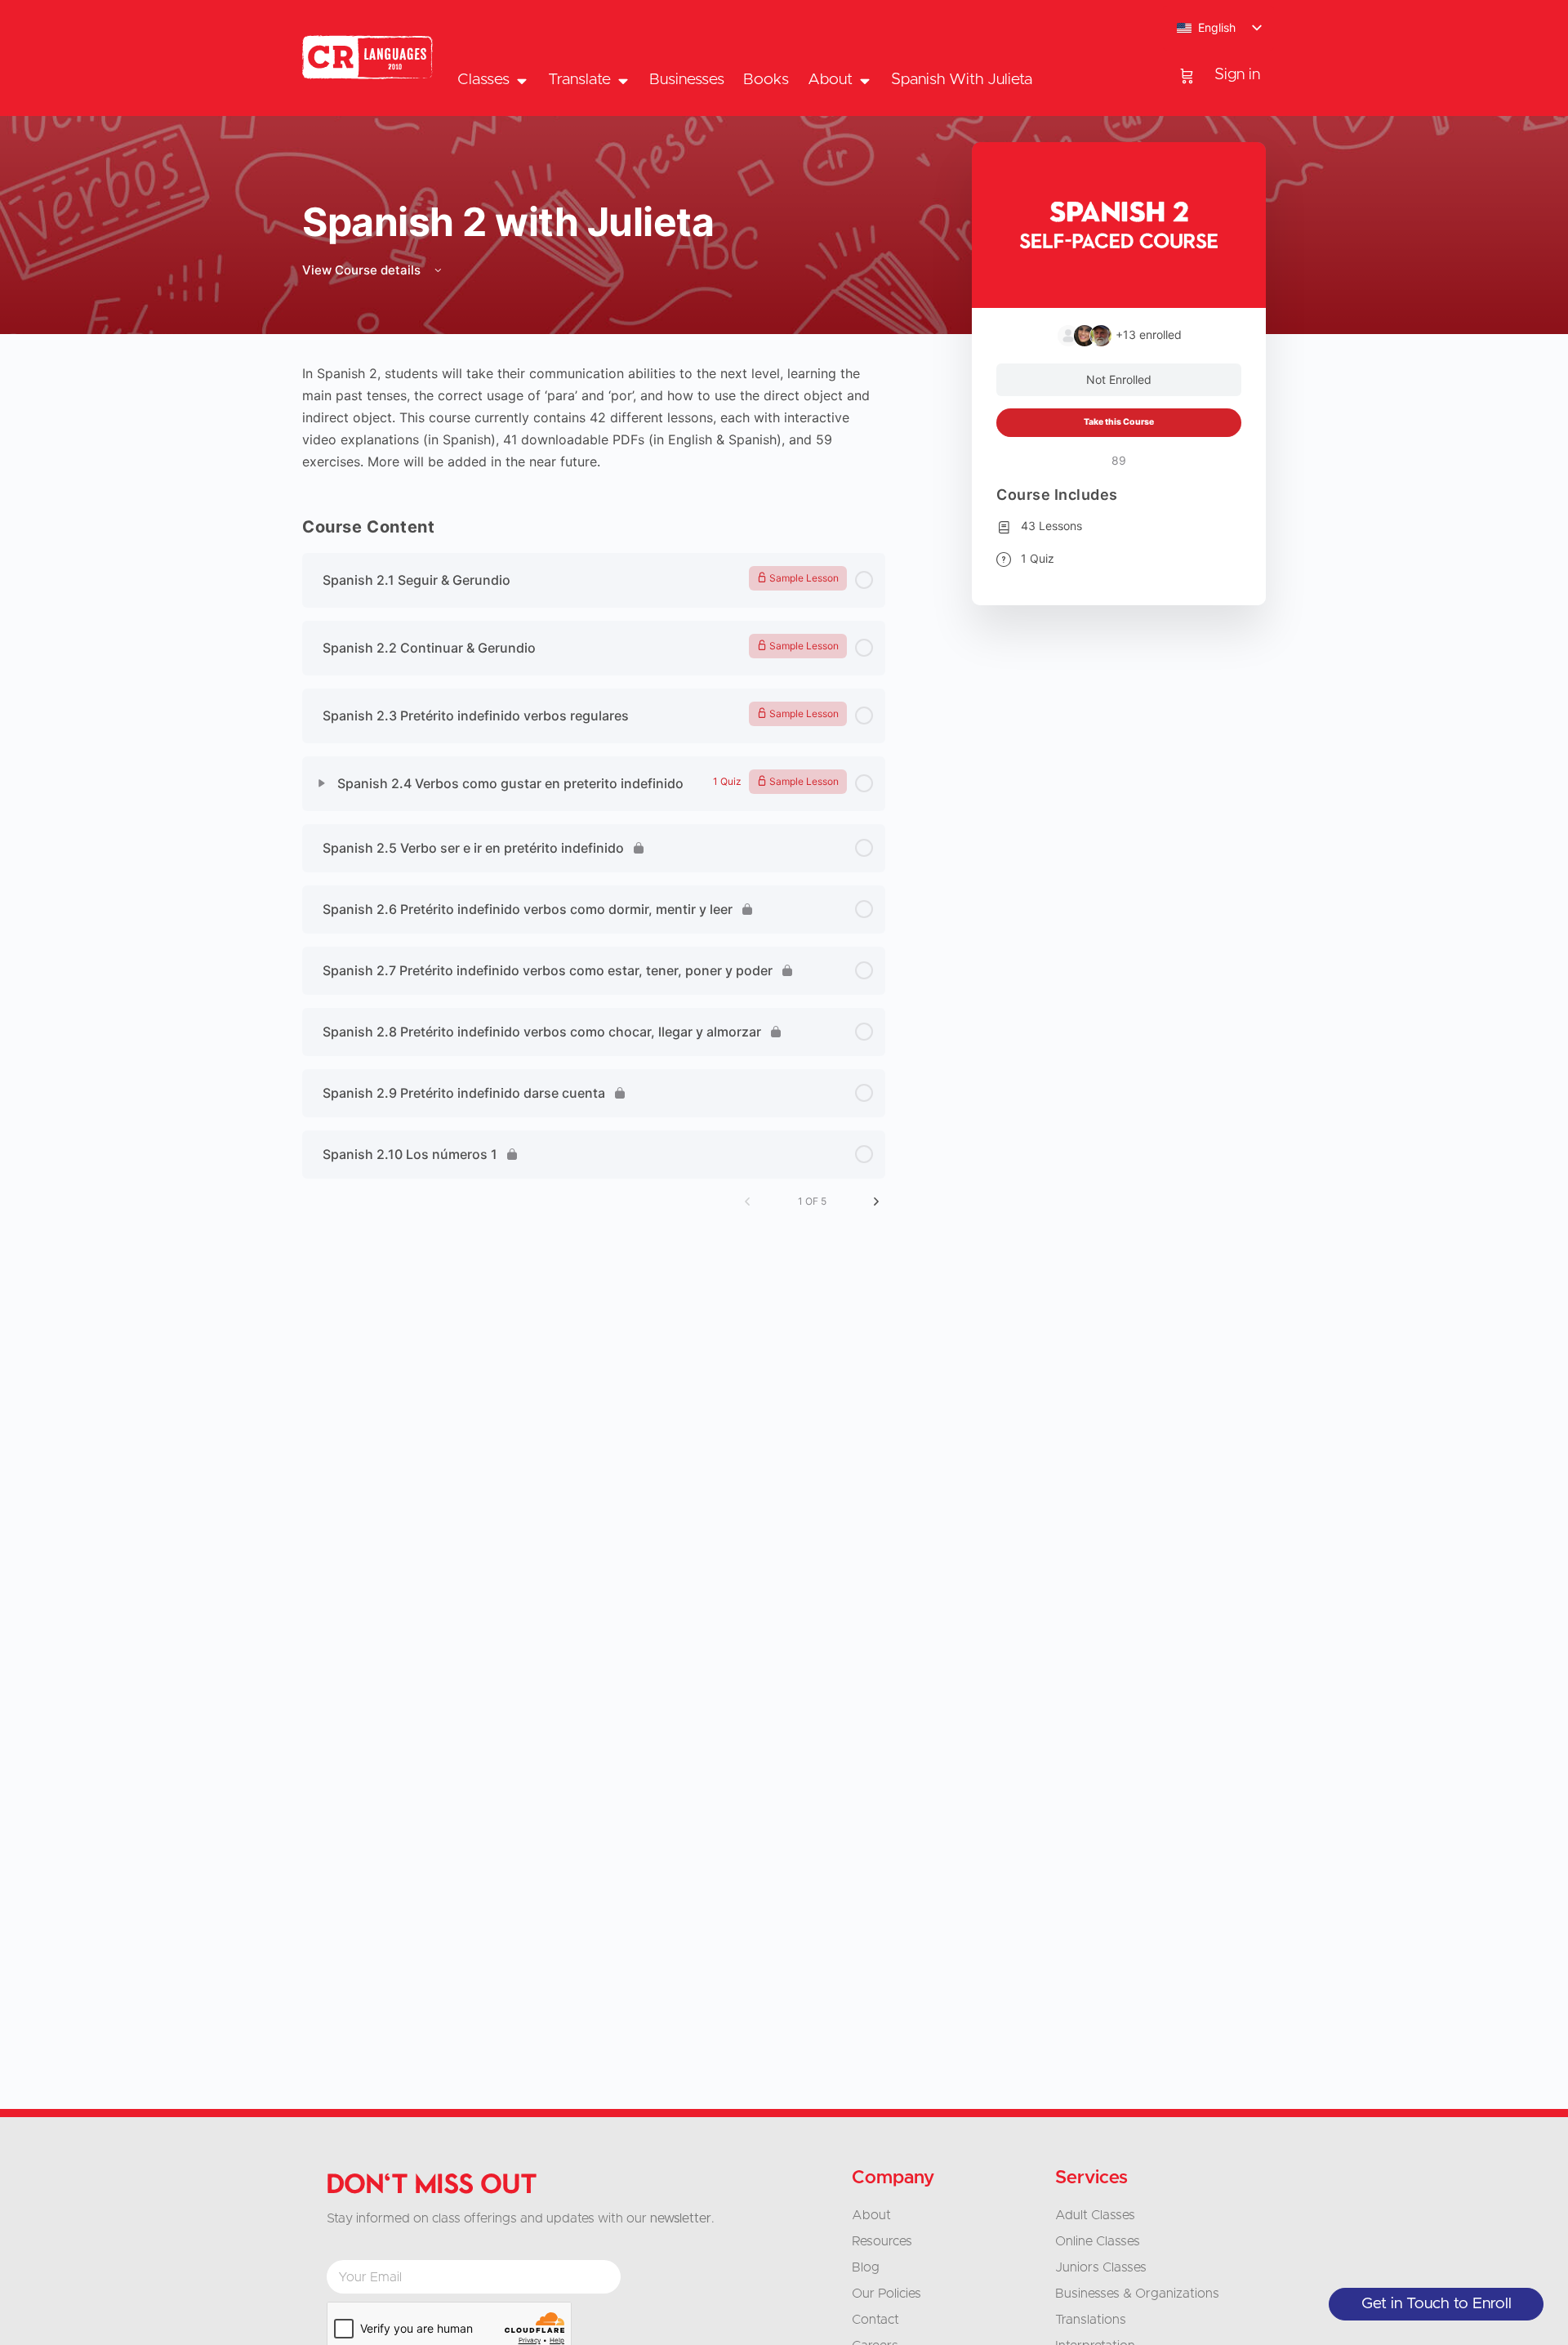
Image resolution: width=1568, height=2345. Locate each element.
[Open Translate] (623, 80)
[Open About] (864, 80)
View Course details (363, 270)
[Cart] (1187, 75)
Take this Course (1119, 422)
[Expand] (322, 783)
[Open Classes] (521, 80)
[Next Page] (876, 1201)
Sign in (1237, 75)
